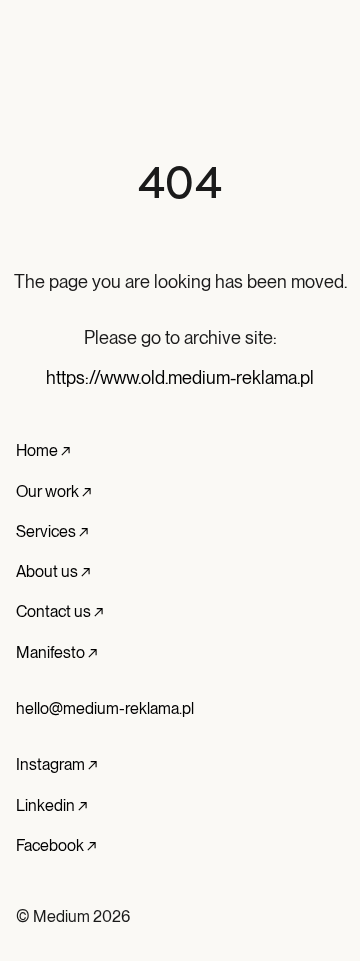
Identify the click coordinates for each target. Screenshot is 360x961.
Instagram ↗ (56, 764)
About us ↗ (53, 571)
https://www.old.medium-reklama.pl (180, 377)
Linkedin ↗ (51, 805)
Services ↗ (52, 531)
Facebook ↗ (56, 845)
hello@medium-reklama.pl (105, 708)
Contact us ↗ (59, 611)
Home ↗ (43, 450)
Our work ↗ (53, 491)
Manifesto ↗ (56, 652)
